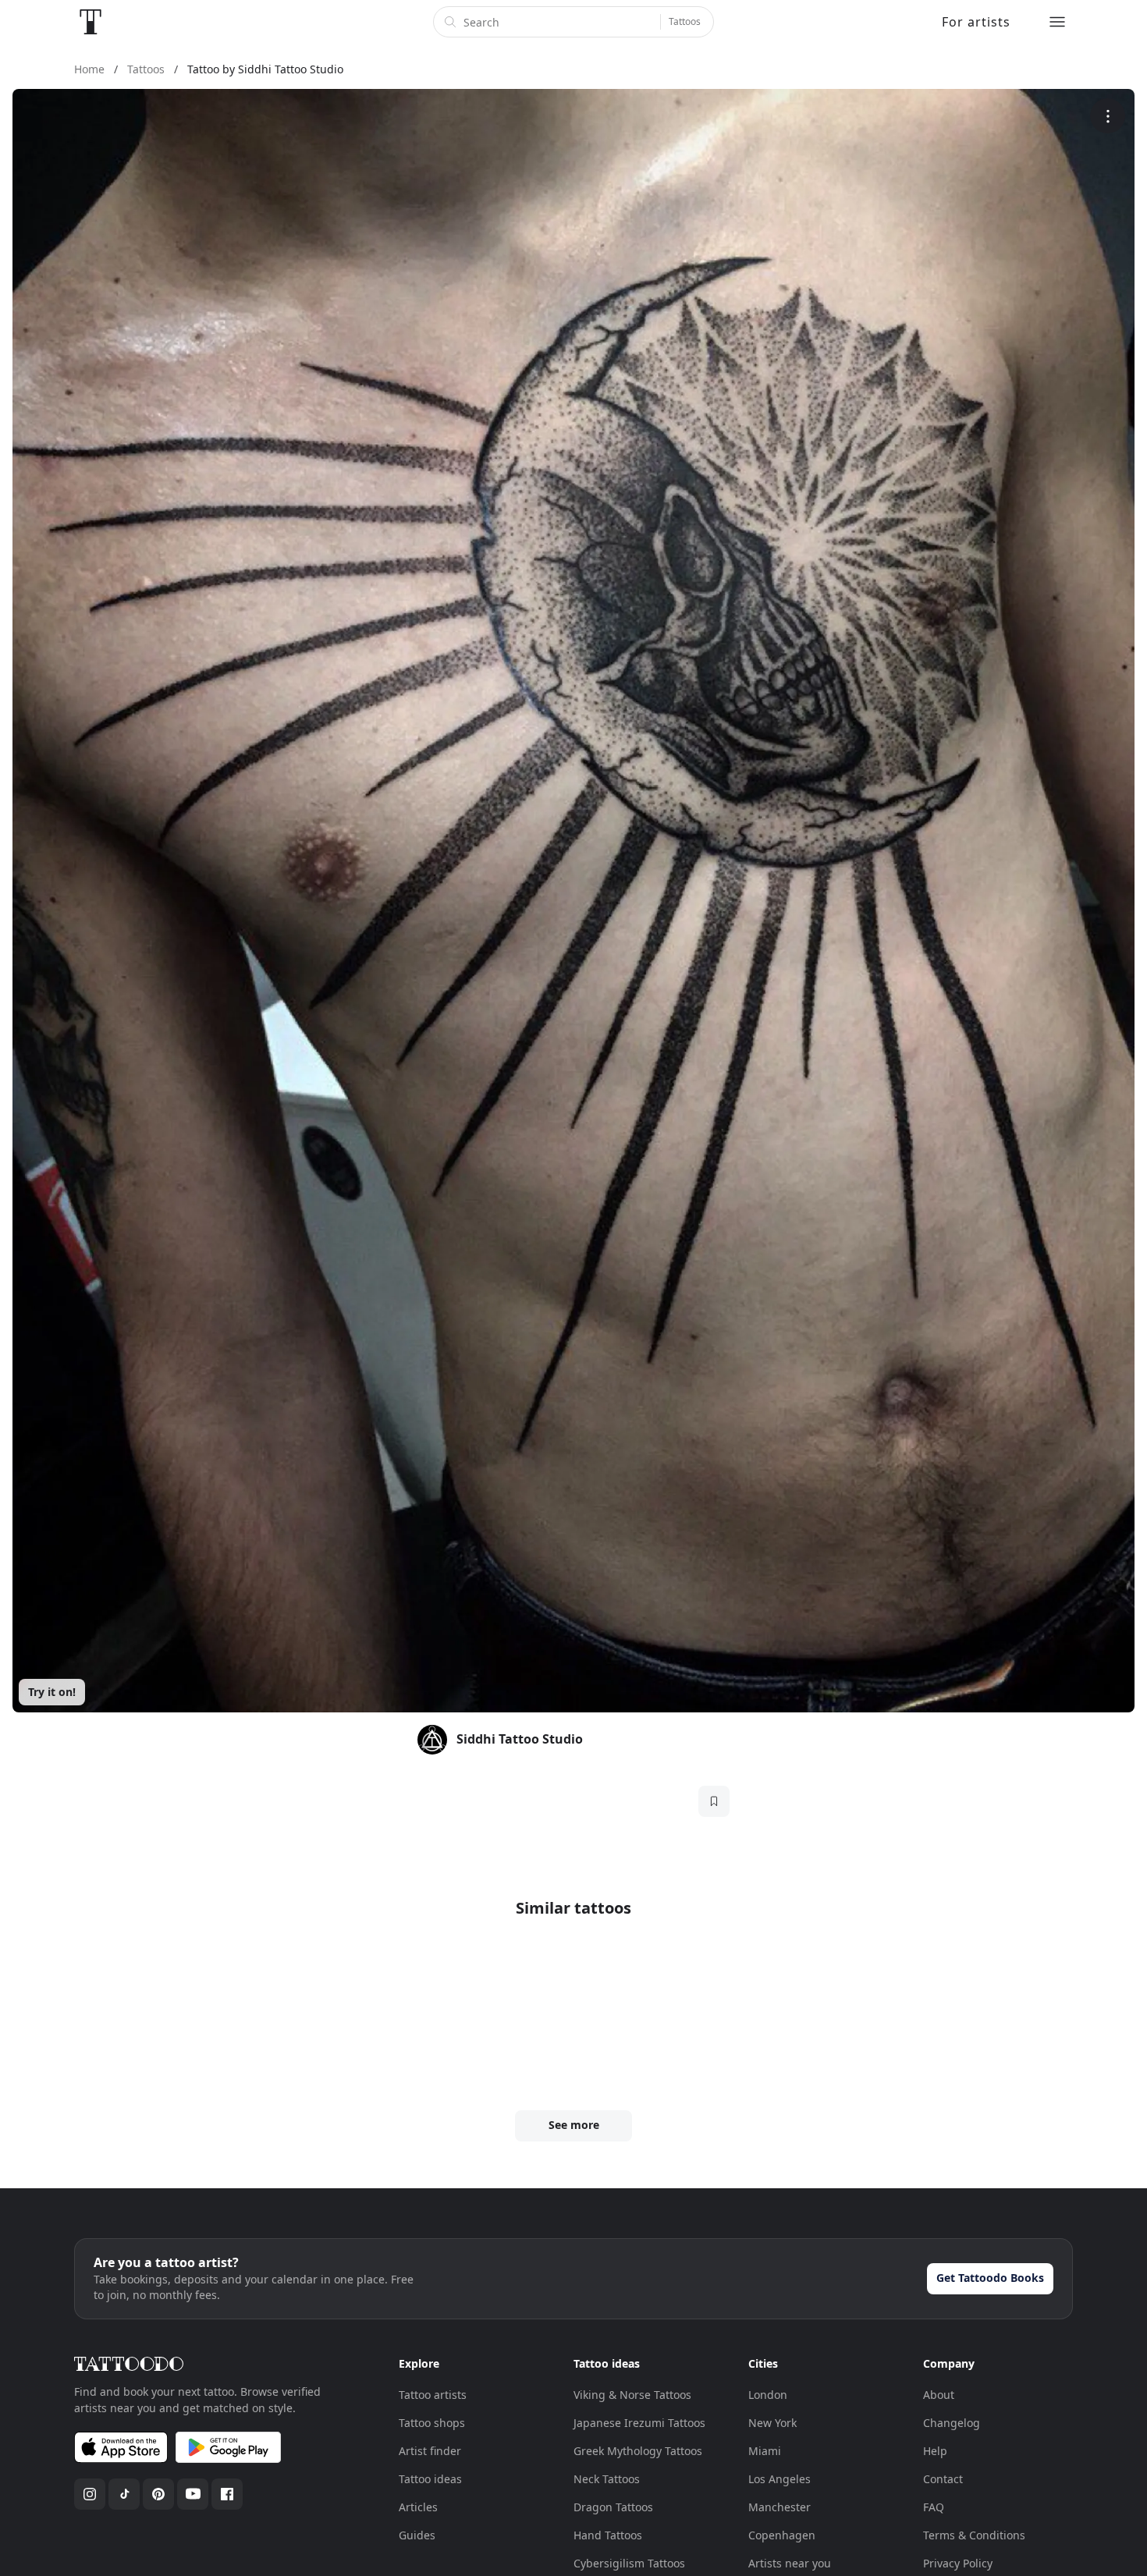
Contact (943, 2479)
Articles (418, 2507)
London (768, 2395)
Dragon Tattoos (613, 2507)
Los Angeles (779, 2479)
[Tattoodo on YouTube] (193, 2494)
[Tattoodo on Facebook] (227, 2494)
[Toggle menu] (1057, 22)
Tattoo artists (433, 2395)
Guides (417, 2535)
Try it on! (52, 1692)
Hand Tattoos (608, 2535)
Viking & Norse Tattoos (632, 2395)
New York (772, 2423)
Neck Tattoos (607, 2479)
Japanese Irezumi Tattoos (639, 2423)
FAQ (934, 2507)
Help (935, 2451)
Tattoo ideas (430, 2479)
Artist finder (430, 2451)
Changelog (952, 2423)
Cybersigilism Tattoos (629, 2563)
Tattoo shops (432, 2423)
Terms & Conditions (974, 2535)
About (939, 2395)
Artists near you (790, 2563)
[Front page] (91, 22)
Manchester (779, 2507)
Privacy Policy (958, 2563)
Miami (765, 2451)
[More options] (1108, 116)
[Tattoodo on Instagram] (90, 2494)
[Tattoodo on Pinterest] (158, 2494)
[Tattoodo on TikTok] (124, 2494)
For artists (976, 22)
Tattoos (685, 21)
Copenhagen (782, 2535)
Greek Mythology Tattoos (638, 2451)
